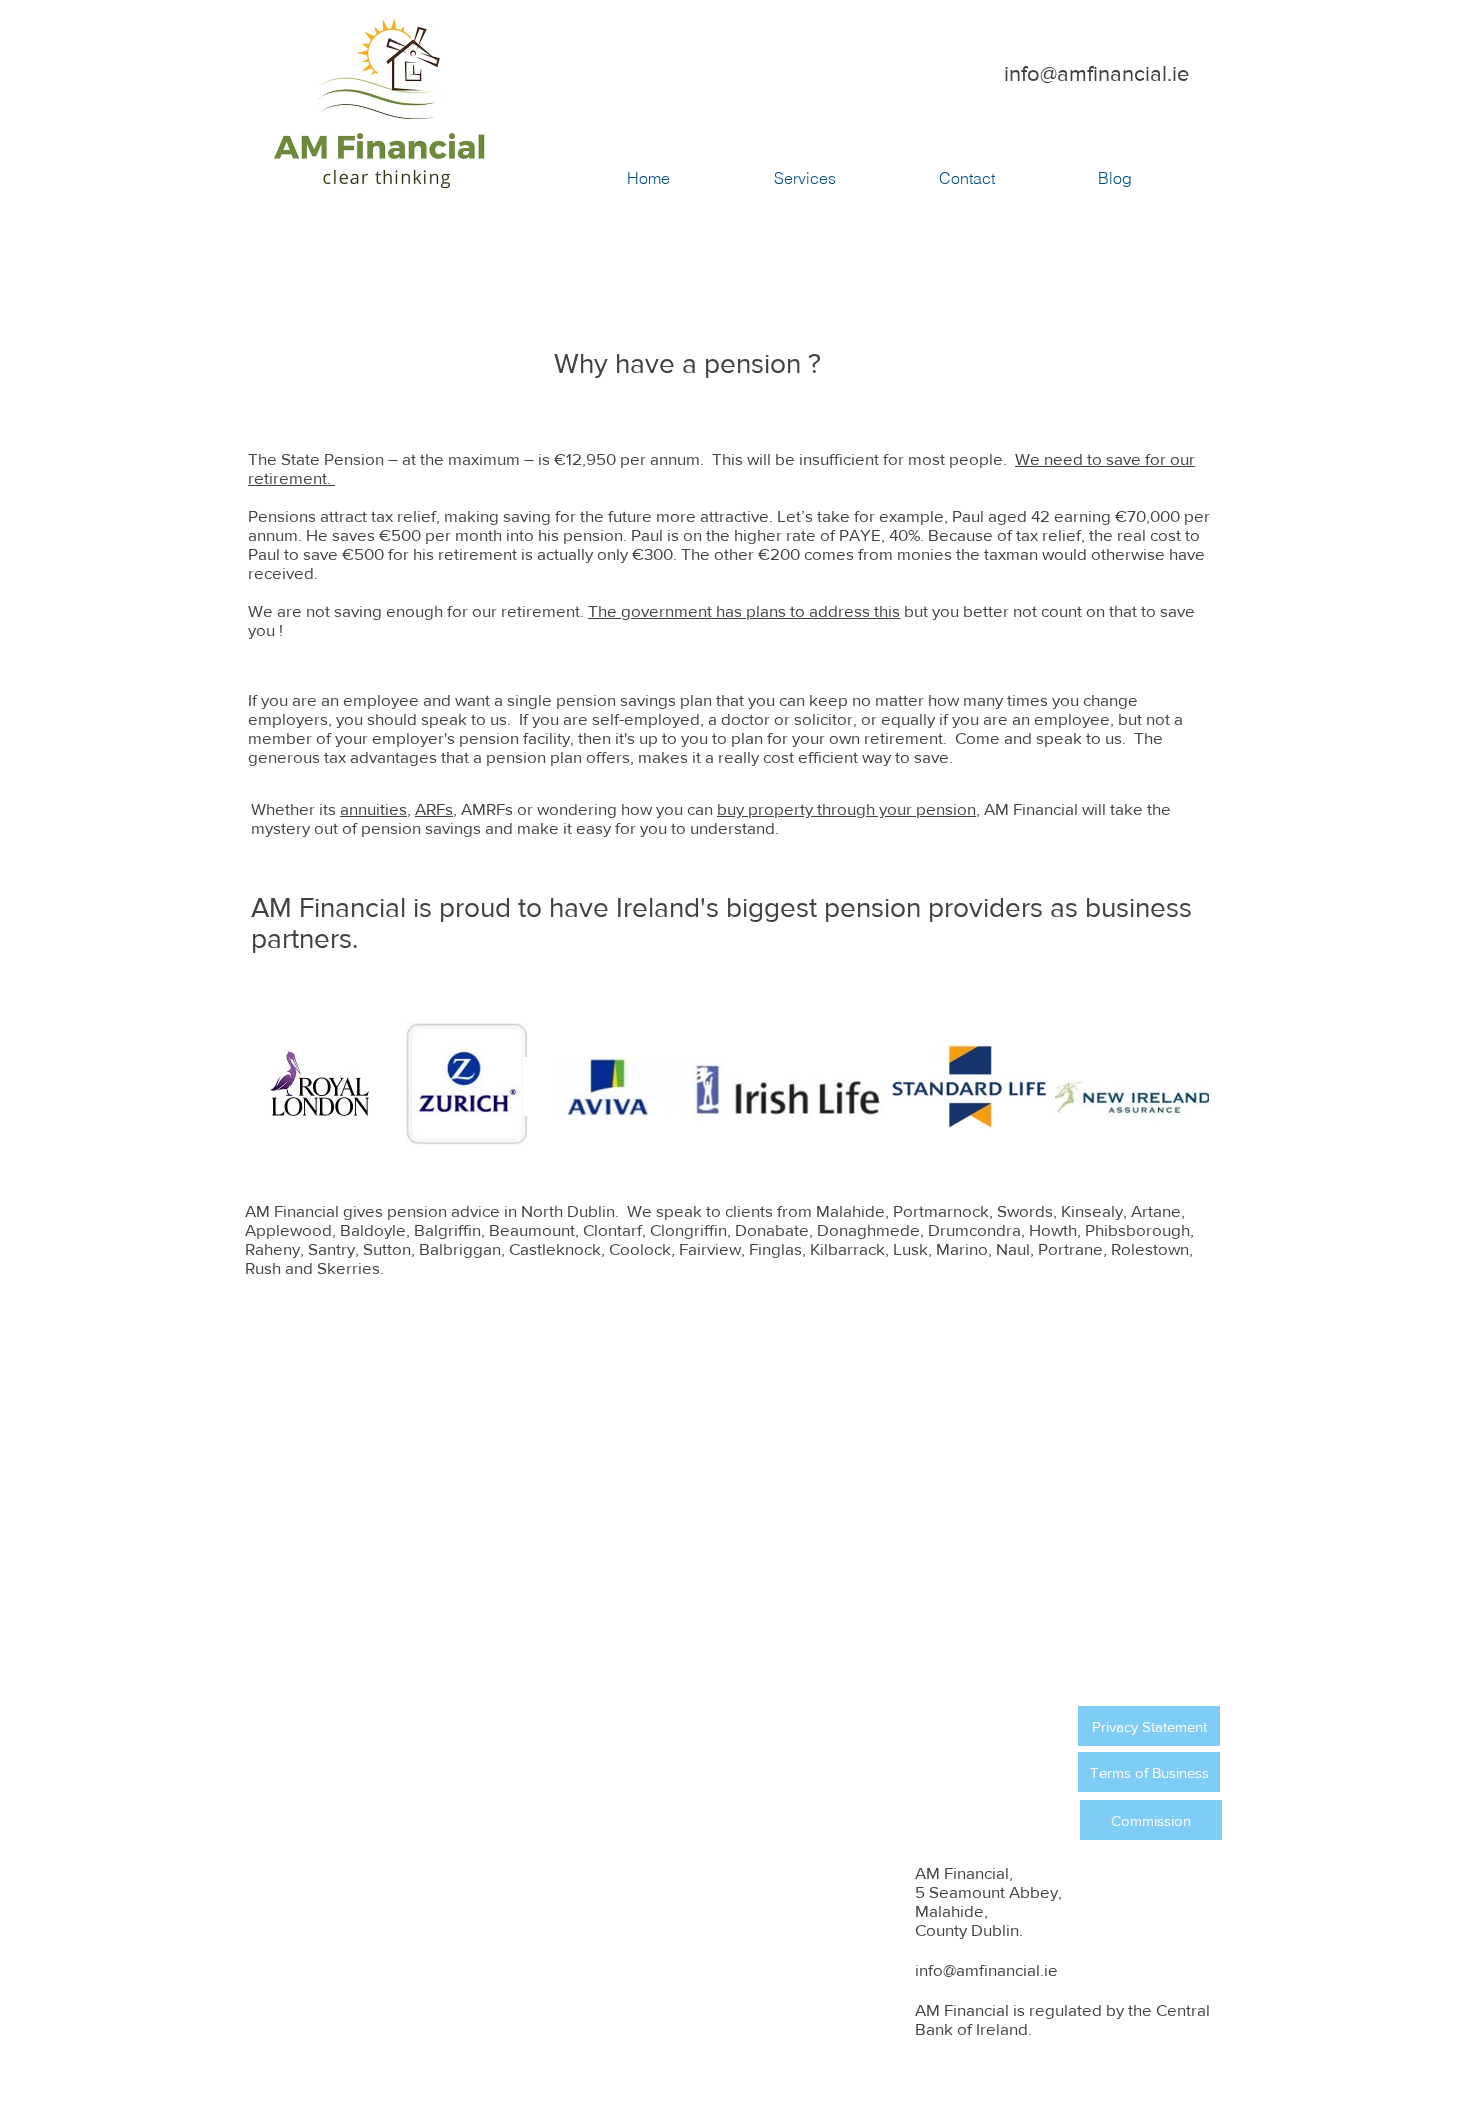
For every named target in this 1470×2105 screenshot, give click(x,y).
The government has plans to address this (744, 610)
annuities (373, 808)
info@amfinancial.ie (1096, 73)
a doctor (739, 718)
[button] (846, 178)
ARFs (434, 808)
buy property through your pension (846, 808)
